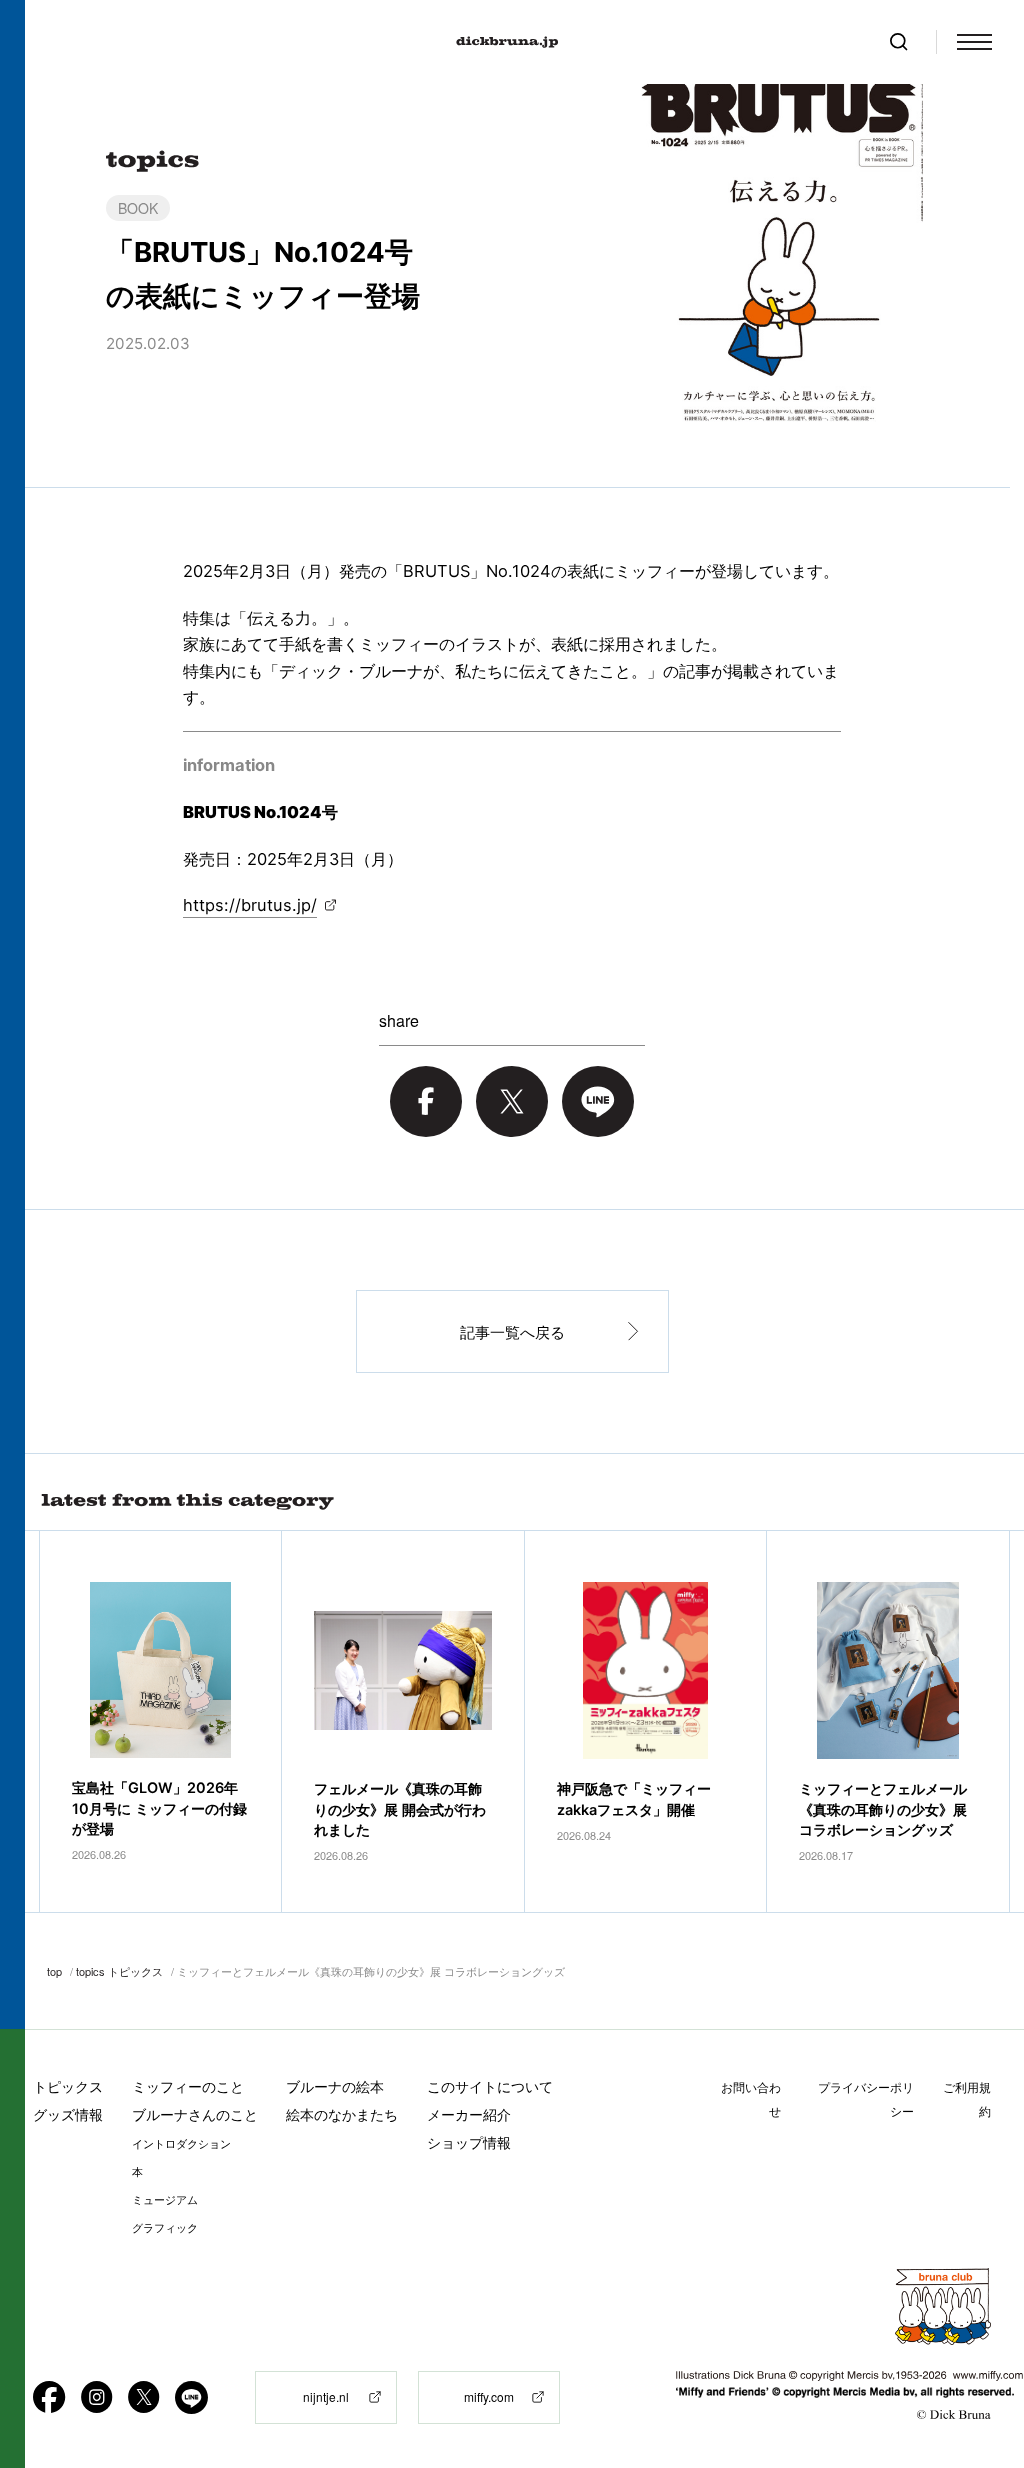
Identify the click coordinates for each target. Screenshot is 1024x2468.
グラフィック (165, 2228)
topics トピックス (119, 1971)
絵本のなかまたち (342, 2114)
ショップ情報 (469, 2142)
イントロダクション (181, 2144)
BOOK (138, 208)
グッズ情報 (68, 2114)
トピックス (68, 2086)
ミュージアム (165, 2200)
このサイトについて (490, 2086)
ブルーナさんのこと (195, 2114)
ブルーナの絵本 (335, 2086)
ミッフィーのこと (188, 2086)
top (54, 1971)
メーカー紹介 (469, 2114)
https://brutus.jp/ (250, 905)
